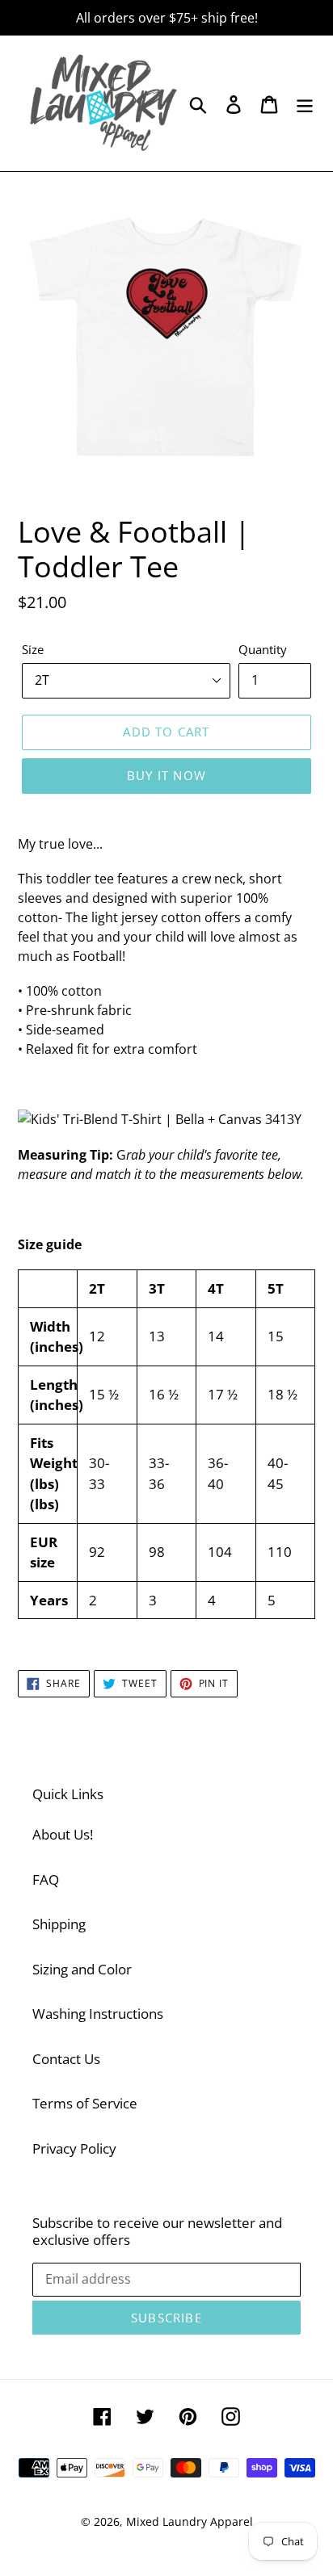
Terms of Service (85, 2103)
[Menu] (305, 103)
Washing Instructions (98, 2014)
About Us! (63, 1834)
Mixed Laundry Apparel (190, 2521)
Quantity (263, 649)
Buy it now (166, 775)
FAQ (46, 1880)
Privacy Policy (74, 2148)
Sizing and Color (82, 1969)
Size (33, 649)
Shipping (59, 1924)
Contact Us (66, 2059)
